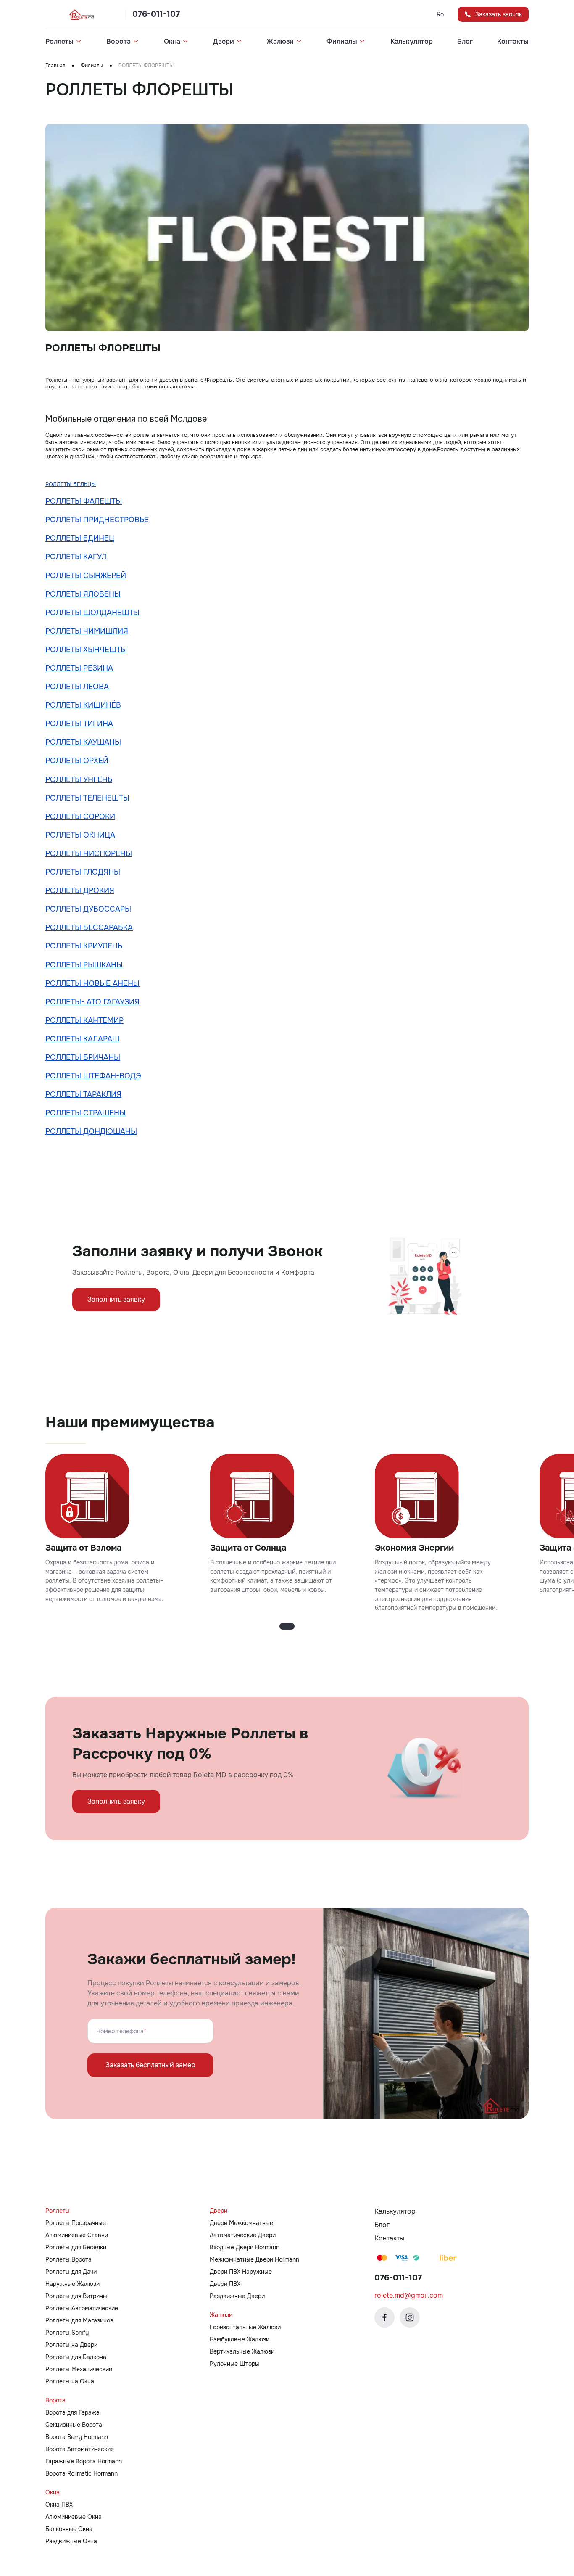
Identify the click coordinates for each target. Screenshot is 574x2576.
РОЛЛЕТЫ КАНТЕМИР (84, 1020)
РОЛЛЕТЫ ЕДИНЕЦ (80, 538)
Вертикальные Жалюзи (242, 2351)
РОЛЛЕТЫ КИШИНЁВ (83, 705)
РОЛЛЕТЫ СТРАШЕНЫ (86, 1113)
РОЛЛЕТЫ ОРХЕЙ (77, 761)
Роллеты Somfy (67, 2333)
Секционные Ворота (74, 2425)
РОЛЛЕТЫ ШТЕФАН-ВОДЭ (93, 1076)
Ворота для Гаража (72, 2412)
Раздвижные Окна (71, 2541)
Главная (55, 66)
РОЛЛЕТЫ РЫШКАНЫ (84, 965)
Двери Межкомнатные (241, 2223)
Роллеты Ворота (68, 2259)
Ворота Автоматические (80, 2449)
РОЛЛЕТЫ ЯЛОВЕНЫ (83, 594)
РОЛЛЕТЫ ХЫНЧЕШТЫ (86, 650)
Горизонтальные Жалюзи (245, 2327)
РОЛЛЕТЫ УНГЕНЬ (79, 779)
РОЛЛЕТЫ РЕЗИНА (79, 668)
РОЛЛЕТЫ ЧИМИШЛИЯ (87, 631)
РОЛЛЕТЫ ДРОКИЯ (80, 890)
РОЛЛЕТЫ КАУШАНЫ (83, 742)
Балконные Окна (69, 2529)
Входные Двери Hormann (245, 2247)
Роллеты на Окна (70, 2381)
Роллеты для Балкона (76, 2357)
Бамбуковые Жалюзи (240, 2339)
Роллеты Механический (79, 2369)
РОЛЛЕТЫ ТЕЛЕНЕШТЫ (87, 798)
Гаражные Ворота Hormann (84, 2461)
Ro (440, 14)
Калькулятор (412, 42)
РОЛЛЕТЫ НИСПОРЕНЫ (89, 853)
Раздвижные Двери (237, 2296)
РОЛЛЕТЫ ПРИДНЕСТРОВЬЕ (97, 520)
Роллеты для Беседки (76, 2247)
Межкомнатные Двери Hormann (254, 2259)
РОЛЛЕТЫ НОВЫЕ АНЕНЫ (92, 983)
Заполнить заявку (116, 1299)
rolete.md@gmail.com (409, 2295)
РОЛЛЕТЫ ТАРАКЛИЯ (83, 1094)
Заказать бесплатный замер (150, 2065)
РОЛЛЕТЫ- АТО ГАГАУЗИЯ (92, 1002)
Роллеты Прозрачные (76, 2223)
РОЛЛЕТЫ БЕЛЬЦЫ (71, 484)
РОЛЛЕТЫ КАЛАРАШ (82, 1039)
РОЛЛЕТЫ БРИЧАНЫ (83, 1057)
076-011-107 (156, 14)
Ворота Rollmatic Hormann (82, 2473)
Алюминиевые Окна (74, 2517)
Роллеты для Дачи (71, 2272)
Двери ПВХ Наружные (241, 2272)
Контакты (513, 42)
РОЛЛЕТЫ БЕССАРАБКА (89, 927)
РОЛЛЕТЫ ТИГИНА (79, 724)
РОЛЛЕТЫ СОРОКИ (80, 816)
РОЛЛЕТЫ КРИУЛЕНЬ (84, 946)
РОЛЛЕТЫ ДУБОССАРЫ (88, 909)
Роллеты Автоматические (82, 2308)
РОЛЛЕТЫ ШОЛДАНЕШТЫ (92, 613)
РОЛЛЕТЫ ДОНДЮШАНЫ (91, 1131)
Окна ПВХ (59, 2505)
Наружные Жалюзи (72, 2284)
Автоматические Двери (243, 2235)
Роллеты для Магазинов (79, 2320)
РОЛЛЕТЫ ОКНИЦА (80, 835)
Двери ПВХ (225, 2284)
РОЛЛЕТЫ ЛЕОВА (77, 687)
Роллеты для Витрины (76, 2296)
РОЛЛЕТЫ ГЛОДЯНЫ (83, 872)
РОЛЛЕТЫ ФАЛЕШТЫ (84, 501)
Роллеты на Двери (71, 2345)
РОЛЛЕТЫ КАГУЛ (76, 557)
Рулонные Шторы (234, 2364)
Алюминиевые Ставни (77, 2235)
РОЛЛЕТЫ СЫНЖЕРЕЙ (86, 576)
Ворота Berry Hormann (77, 2437)
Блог (465, 42)
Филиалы (92, 66)
